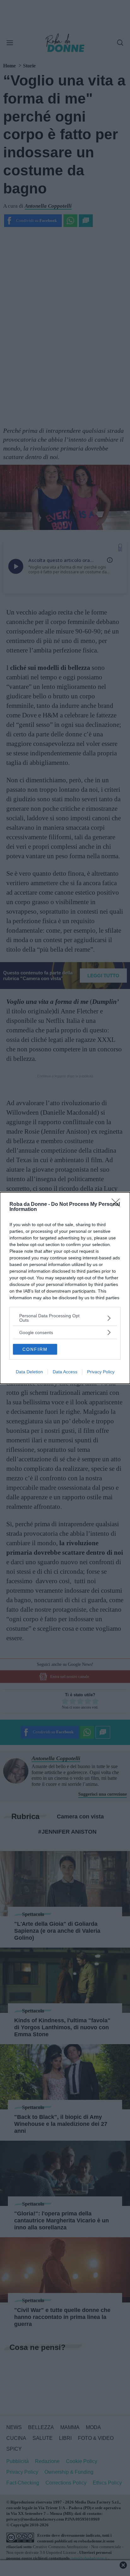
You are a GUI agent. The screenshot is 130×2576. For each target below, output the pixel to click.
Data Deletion (29, 1372)
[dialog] (65, 1288)
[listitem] (65, 1318)
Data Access (65, 1372)
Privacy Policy (101, 1372)
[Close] (118, 1205)
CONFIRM (35, 1349)
